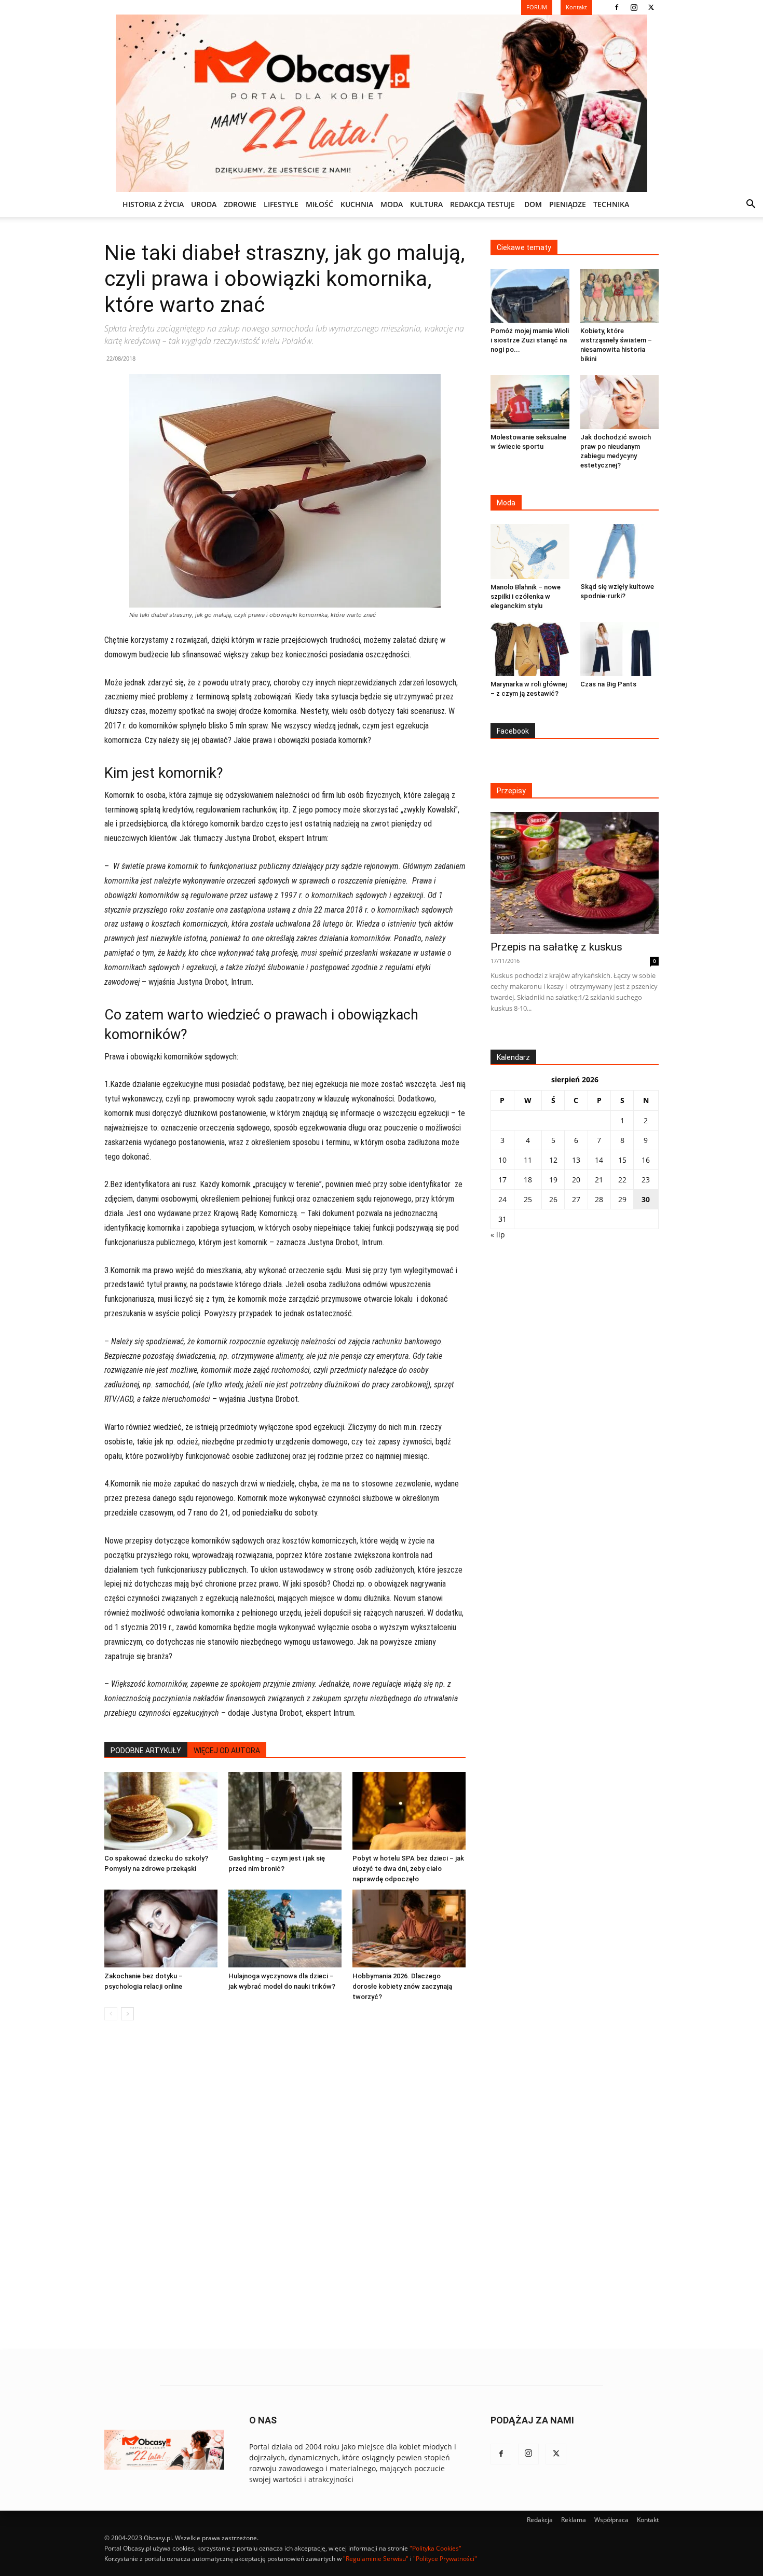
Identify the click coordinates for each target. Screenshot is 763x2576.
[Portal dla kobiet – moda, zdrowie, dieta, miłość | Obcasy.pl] (382, 103)
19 (553, 1180)
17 (502, 1180)
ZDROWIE (240, 204)
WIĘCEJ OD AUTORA (227, 1751)
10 (502, 1160)
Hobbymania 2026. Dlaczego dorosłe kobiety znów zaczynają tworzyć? (402, 1986)
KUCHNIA (357, 204)
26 (553, 1199)
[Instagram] (634, 7)
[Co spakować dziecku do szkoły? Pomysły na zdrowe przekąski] (161, 1811)
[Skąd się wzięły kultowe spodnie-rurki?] (620, 551)
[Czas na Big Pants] (620, 649)
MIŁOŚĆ (319, 204)
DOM (533, 204)
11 (528, 1160)
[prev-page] (111, 2014)
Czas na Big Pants (608, 684)
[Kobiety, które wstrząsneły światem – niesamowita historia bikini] (620, 296)
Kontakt (648, 2520)
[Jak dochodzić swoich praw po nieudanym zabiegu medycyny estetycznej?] (620, 402)
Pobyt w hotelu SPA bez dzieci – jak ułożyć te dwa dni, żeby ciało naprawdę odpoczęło (408, 1869)
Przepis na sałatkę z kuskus (556, 947)
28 (599, 1199)
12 (553, 1160)
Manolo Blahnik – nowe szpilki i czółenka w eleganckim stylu (526, 596)
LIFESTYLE (281, 204)
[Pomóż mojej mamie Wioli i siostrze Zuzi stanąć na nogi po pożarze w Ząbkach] (530, 296)
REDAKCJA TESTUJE (482, 204)
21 (599, 1180)
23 (646, 1180)
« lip (498, 1235)
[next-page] (127, 2014)
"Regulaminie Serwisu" (376, 2559)
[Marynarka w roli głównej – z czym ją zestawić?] (530, 649)
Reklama (574, 2520)
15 (622, 1160)
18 (528, 1180)
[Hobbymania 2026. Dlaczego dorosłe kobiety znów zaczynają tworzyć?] (409, 1928)
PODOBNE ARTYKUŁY (146, 1751)
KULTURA (426, 204)
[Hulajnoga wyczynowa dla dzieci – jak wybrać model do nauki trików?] (285, 1928)
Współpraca (611, 2520)
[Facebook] (617, 7)
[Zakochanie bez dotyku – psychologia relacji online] (161, 1928)
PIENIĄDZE (568, 204)
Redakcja (540, 2520)
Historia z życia (153, 204)
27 (576, 1199)
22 (622, 1180)
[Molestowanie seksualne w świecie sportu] (530, 402)
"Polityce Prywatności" (445, 2559)
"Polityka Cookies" (435, 2548)
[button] (751, 205)
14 (599, 1160)
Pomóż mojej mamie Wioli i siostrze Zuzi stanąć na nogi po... (530, 340)
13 (576, 1160)
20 (576, 1180)
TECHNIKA (611, 204)
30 (646, 1199)
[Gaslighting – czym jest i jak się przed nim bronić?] (285, 1811)
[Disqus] (285, 2186)
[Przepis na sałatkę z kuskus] (575, 873)
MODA (392, 204)
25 (528, 1199)
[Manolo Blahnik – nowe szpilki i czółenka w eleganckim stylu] (530, 551)
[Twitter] (651, 7)
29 (622, 1199)
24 (502, 1199)
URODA (204, 204)
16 (646, 1160)
